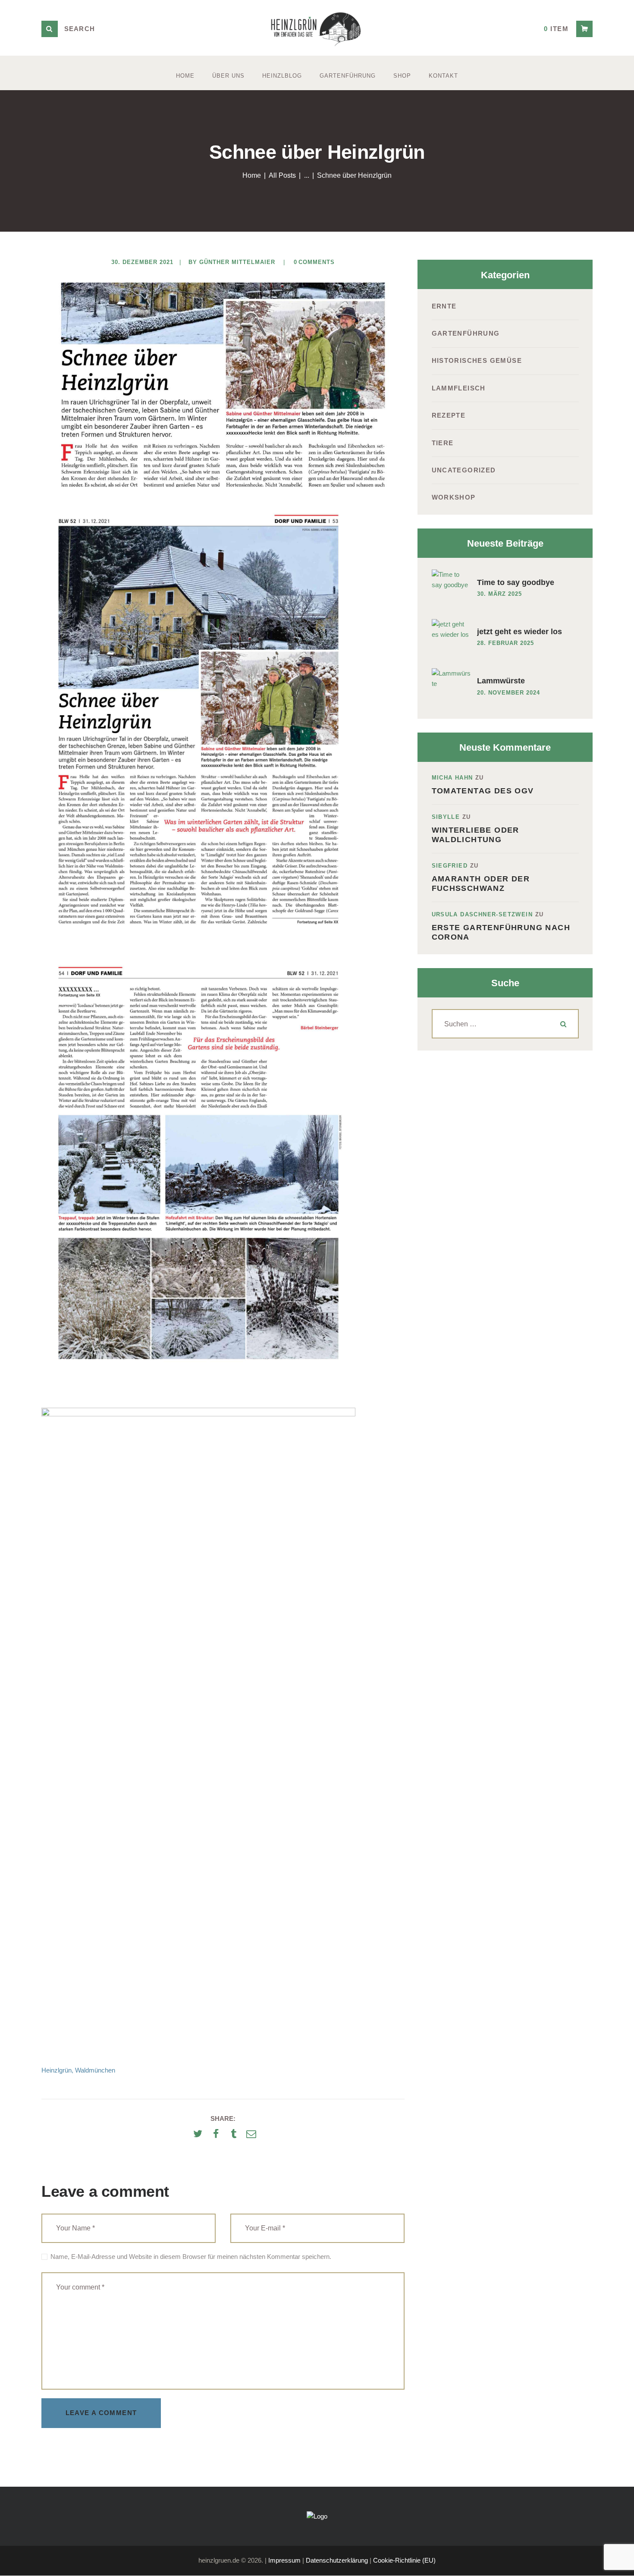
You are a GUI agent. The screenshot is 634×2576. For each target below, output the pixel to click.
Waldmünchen (95, 2070)
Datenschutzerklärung (337, 2560)
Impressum (284, 2560)
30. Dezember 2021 (142, 262)
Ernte (444, 306)
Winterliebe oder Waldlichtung (475, 835)
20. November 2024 (508, 693)
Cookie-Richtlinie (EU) (404, 2560)
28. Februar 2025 (505, 643)
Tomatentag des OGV (483, 791)
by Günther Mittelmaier (233, 262)
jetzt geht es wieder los (519, 632)
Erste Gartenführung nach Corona (501, 932)
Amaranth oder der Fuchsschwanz (481, 884)
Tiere (443, 443)
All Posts (282, 175)
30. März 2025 (499, 594)
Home (252, 175)
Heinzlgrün (56, 2070)
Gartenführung (466, 333)
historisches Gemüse (477, 360)
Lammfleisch (459, 388)
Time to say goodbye (516, 582)
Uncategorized (464, 470)
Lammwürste (501, 681)
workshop (454, 497)
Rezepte (449, 415)
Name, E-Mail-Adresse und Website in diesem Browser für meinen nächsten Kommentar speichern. (191, 2257)
